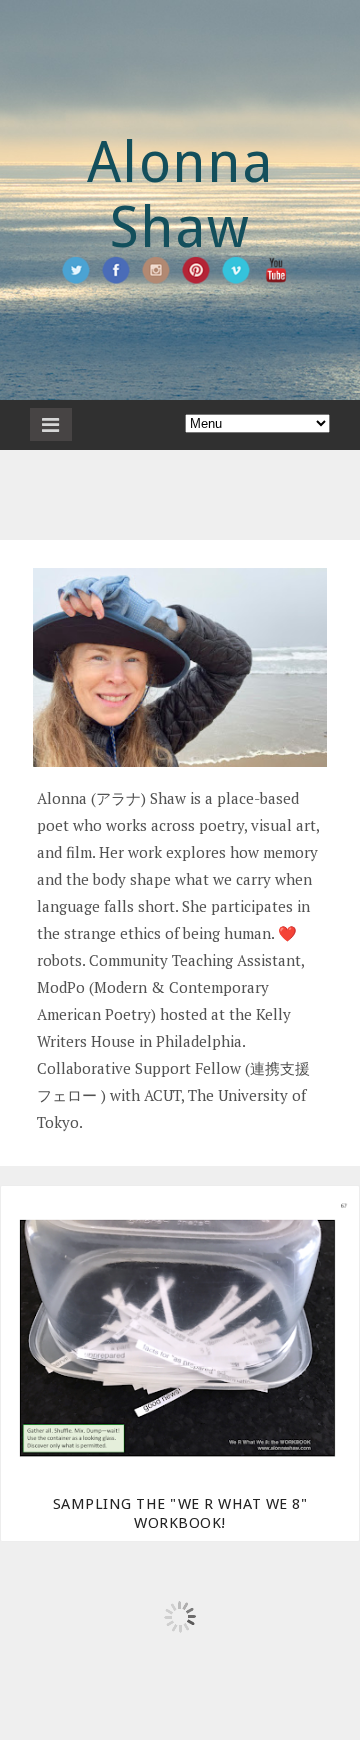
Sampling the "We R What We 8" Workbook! (180, 1513)
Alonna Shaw (180, 195)
